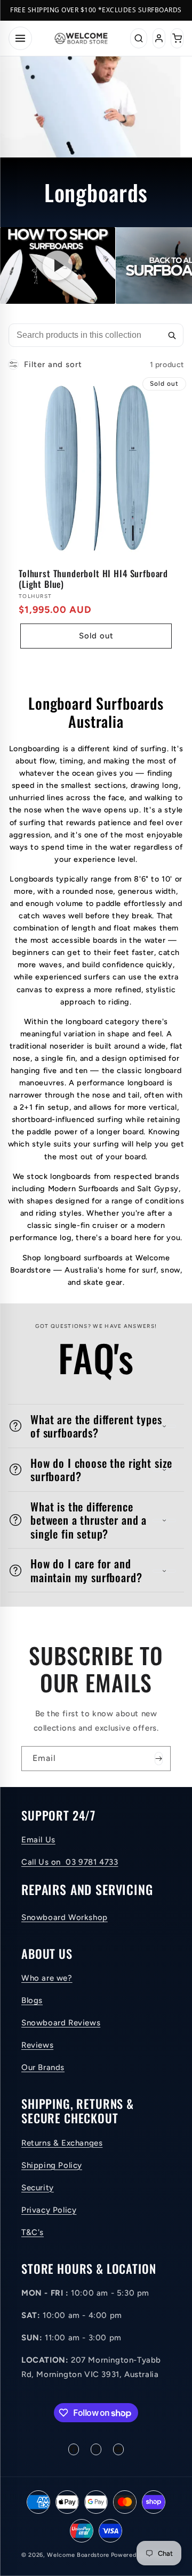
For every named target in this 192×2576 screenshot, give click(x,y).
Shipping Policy (52, 2165)
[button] (96, 1426)
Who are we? (47, 1978)
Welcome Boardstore (78, 2555)
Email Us (38, 1840)
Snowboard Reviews (61, 2023)
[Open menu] (20, 38)
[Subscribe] (158, 1759)
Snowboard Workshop (65, 1917)
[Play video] (58, 265)
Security (38, 2188)
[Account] (159, 38)
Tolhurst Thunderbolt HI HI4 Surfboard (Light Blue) (93, 579)
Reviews (37, 2045)
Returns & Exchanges (62, 2143)
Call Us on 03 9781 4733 (70, 1862)
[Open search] (139, 38)
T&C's (33, 2232)
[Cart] (177, 38)
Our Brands (43, 2067)
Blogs (32, 2000)
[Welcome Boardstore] (81, 38)
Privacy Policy (49, 2210)
